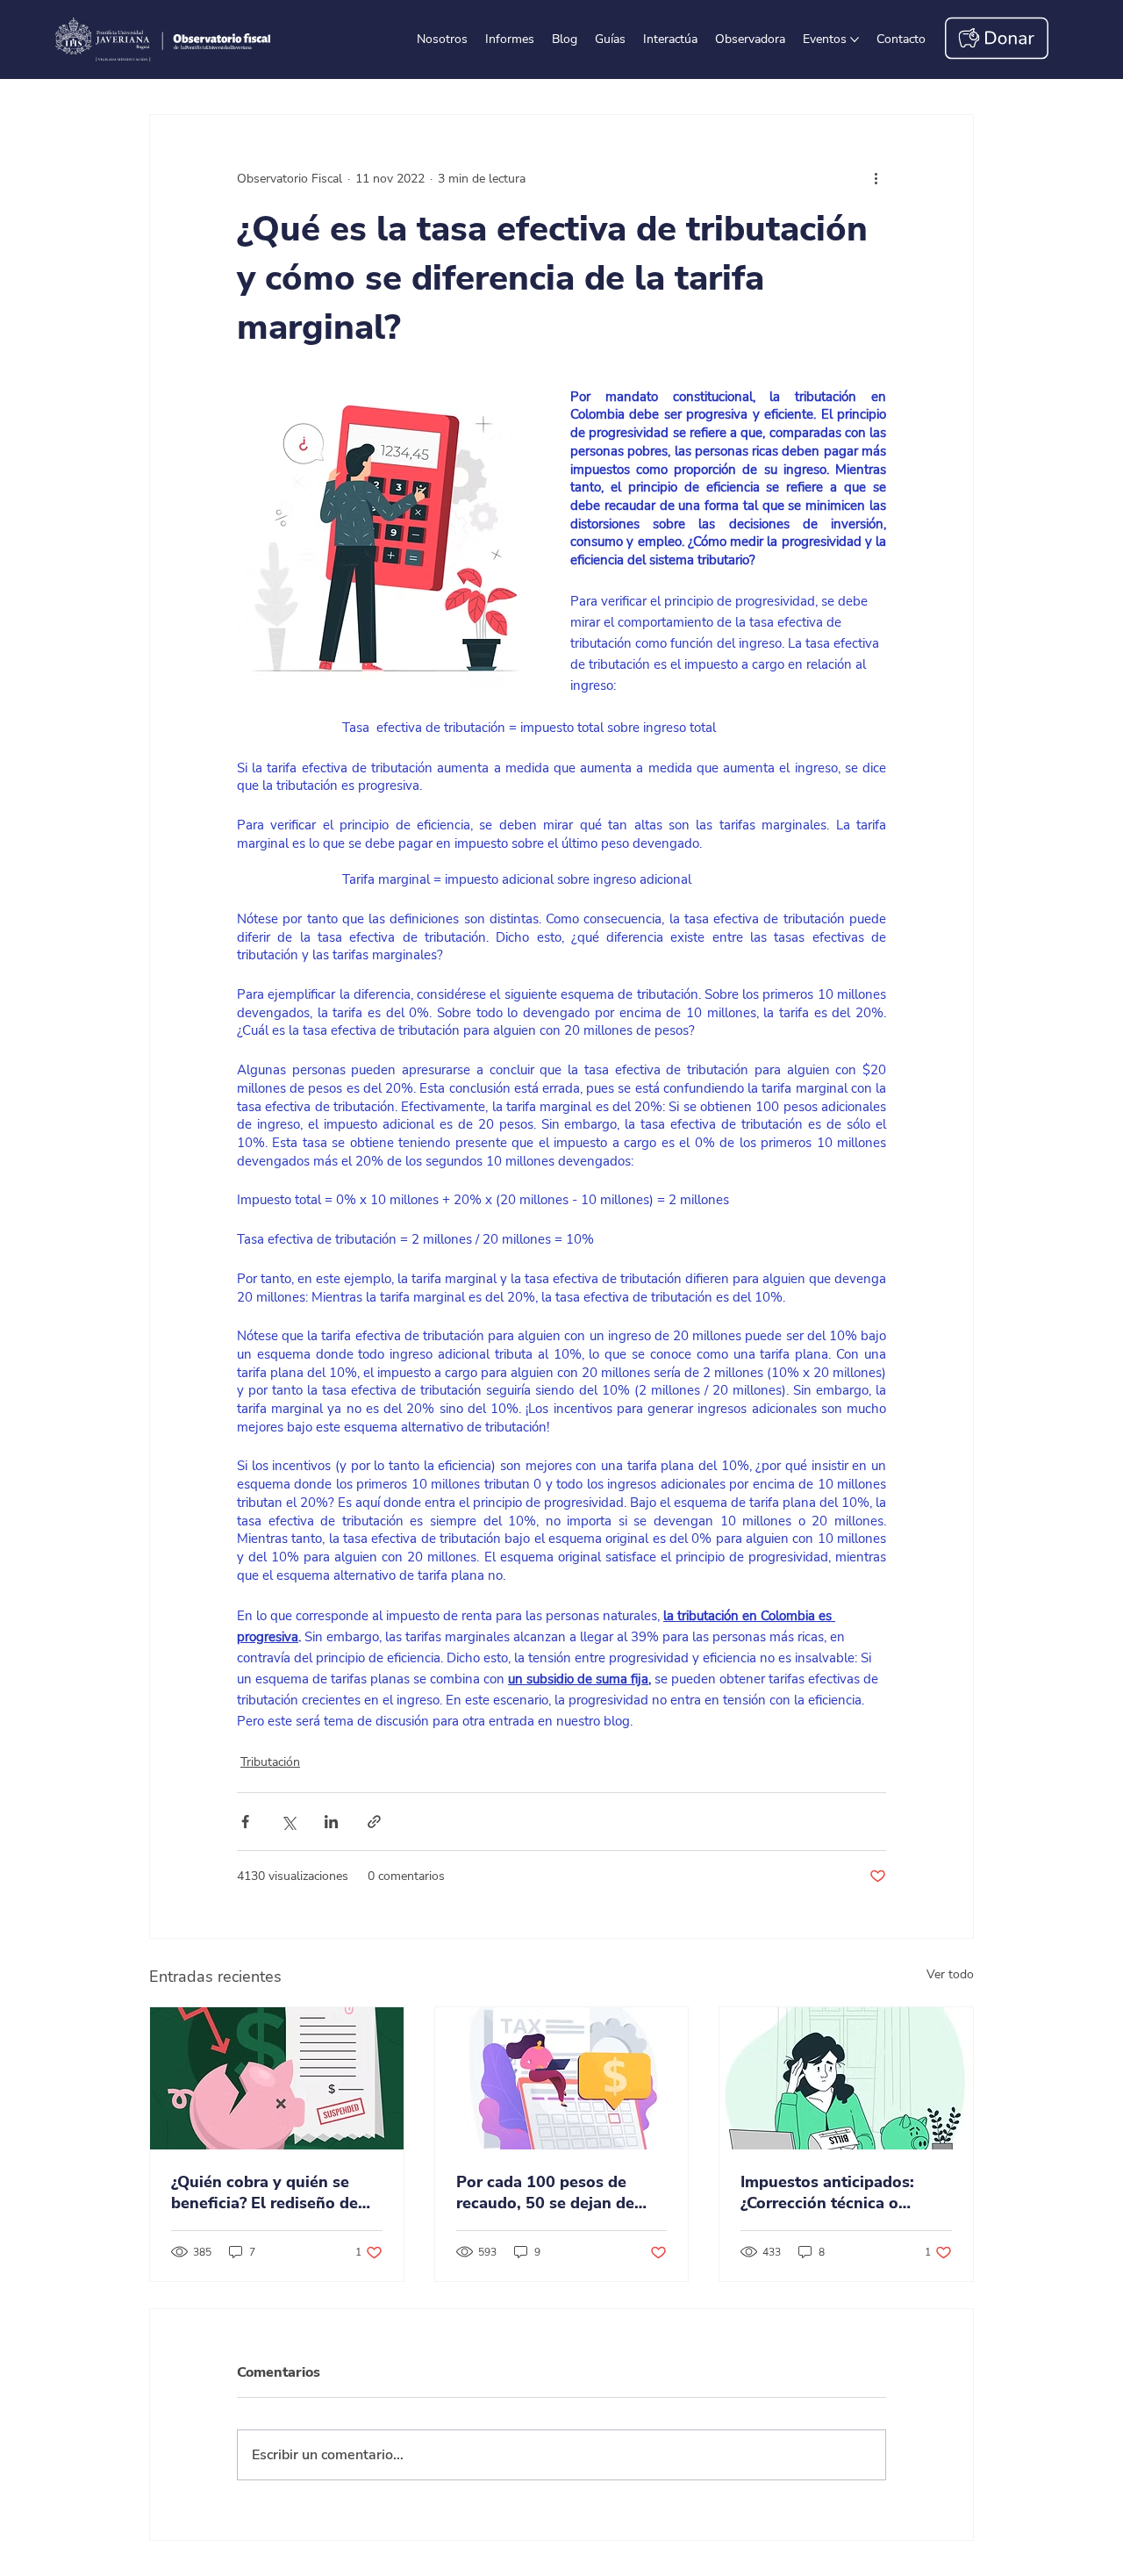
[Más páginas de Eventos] (855, 39)
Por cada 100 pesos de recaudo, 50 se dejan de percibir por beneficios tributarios (545, 2192)
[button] (901, 39)
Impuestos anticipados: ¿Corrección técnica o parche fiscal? (827, 2192)
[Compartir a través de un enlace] (374, 1822)
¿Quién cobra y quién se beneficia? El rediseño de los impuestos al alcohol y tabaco (270, 2192)
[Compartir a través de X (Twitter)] (288, 1822)
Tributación (270, 1762)
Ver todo (950, 1974)
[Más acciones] (876, 178)
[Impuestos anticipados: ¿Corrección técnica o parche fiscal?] (846, 2078)
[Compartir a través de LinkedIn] (331, 1822)
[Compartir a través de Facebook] (245, 1822)
